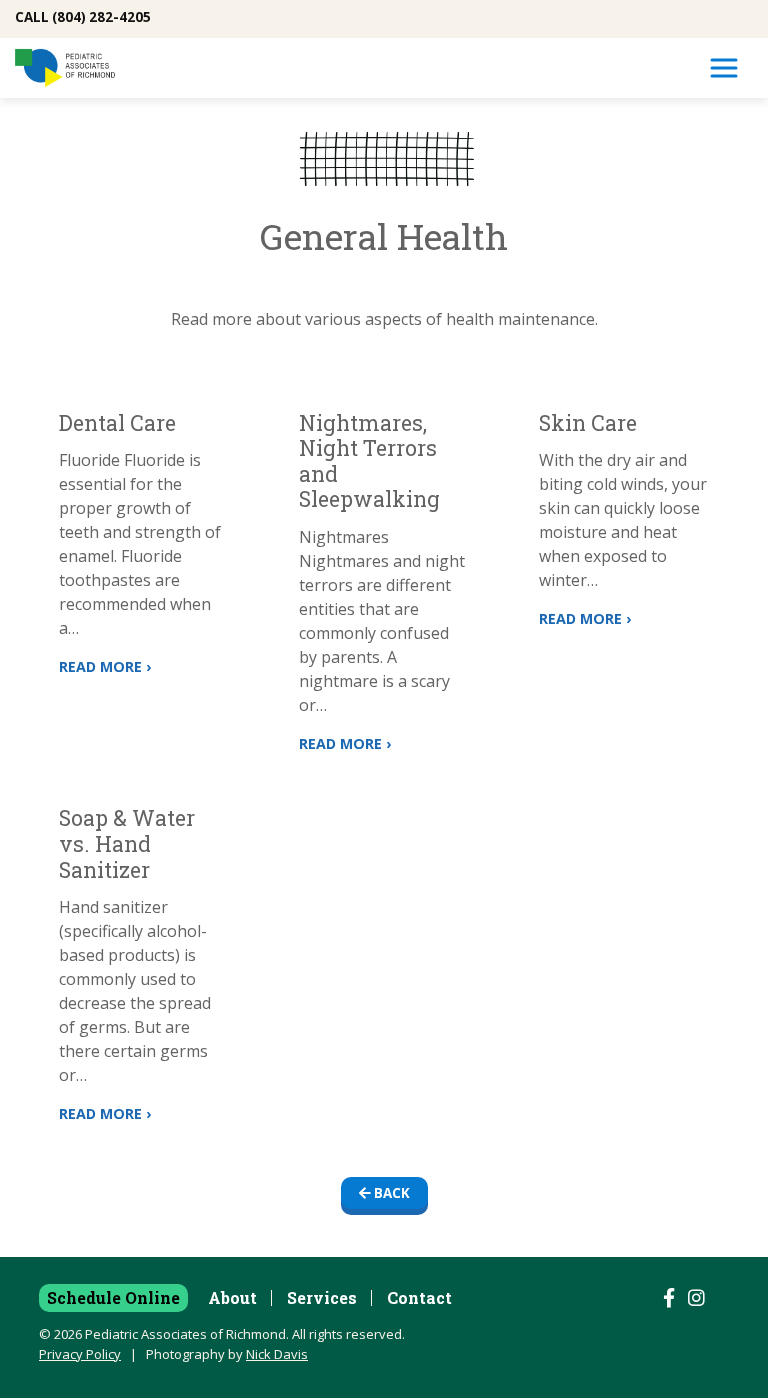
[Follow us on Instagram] (696, 1298)
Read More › (105, 666)
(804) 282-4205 (101, 17)
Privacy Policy (80, 1354)
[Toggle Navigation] (724, 68)
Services (322, 1297)
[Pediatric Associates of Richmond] (65, 68)
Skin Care (588, 423)
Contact (419, 1297)
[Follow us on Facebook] (669, 1298)
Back (390, 1193)
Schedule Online (113, 1297)
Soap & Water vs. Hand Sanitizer (127, 843)
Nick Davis (277, 1354)
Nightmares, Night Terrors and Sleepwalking (369, 461)
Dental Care (117, 423)
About (232, 1297)
